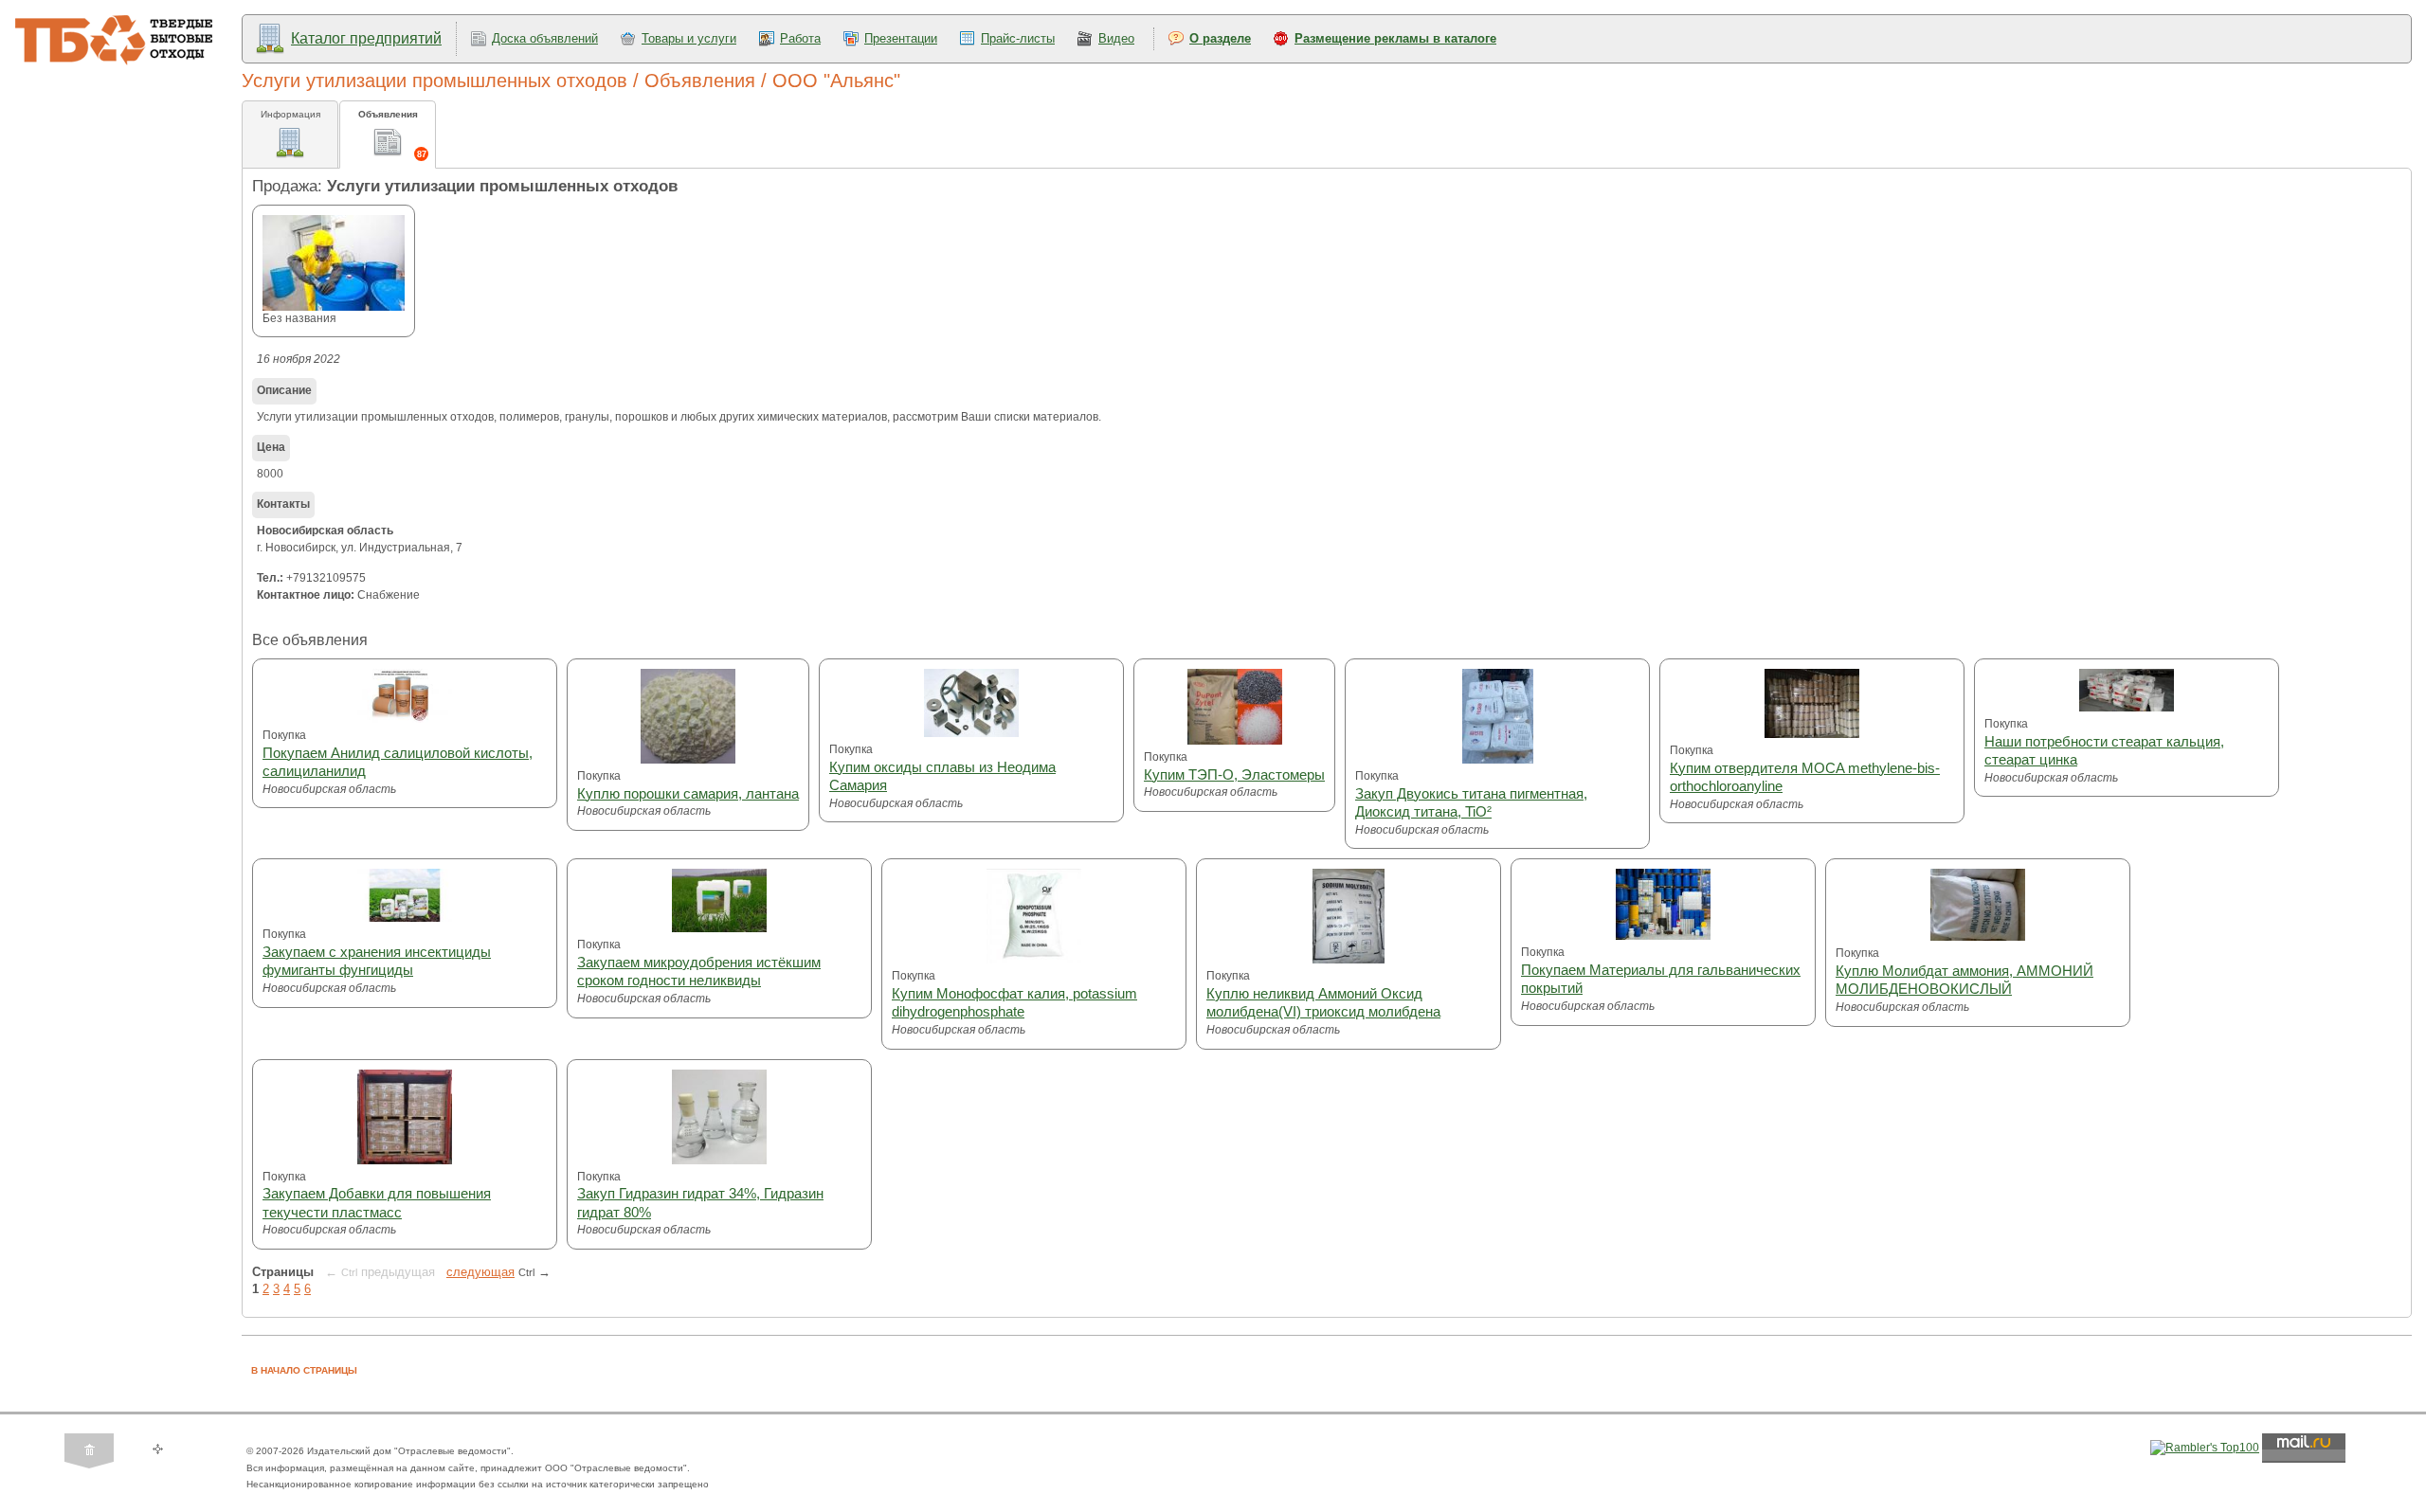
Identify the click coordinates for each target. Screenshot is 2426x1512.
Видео (1116, 38)
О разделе (1220, 38)
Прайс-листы (1018, 38)
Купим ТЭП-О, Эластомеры (1234, 774)
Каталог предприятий (366, 38)
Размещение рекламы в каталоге (1395, 38)
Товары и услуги (689, 38)
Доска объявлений (545, 38)
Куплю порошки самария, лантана (688, 793)
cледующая (480, 1272)
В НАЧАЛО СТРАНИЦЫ (304, 1370)
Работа (800, 38)
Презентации (901, 38)
